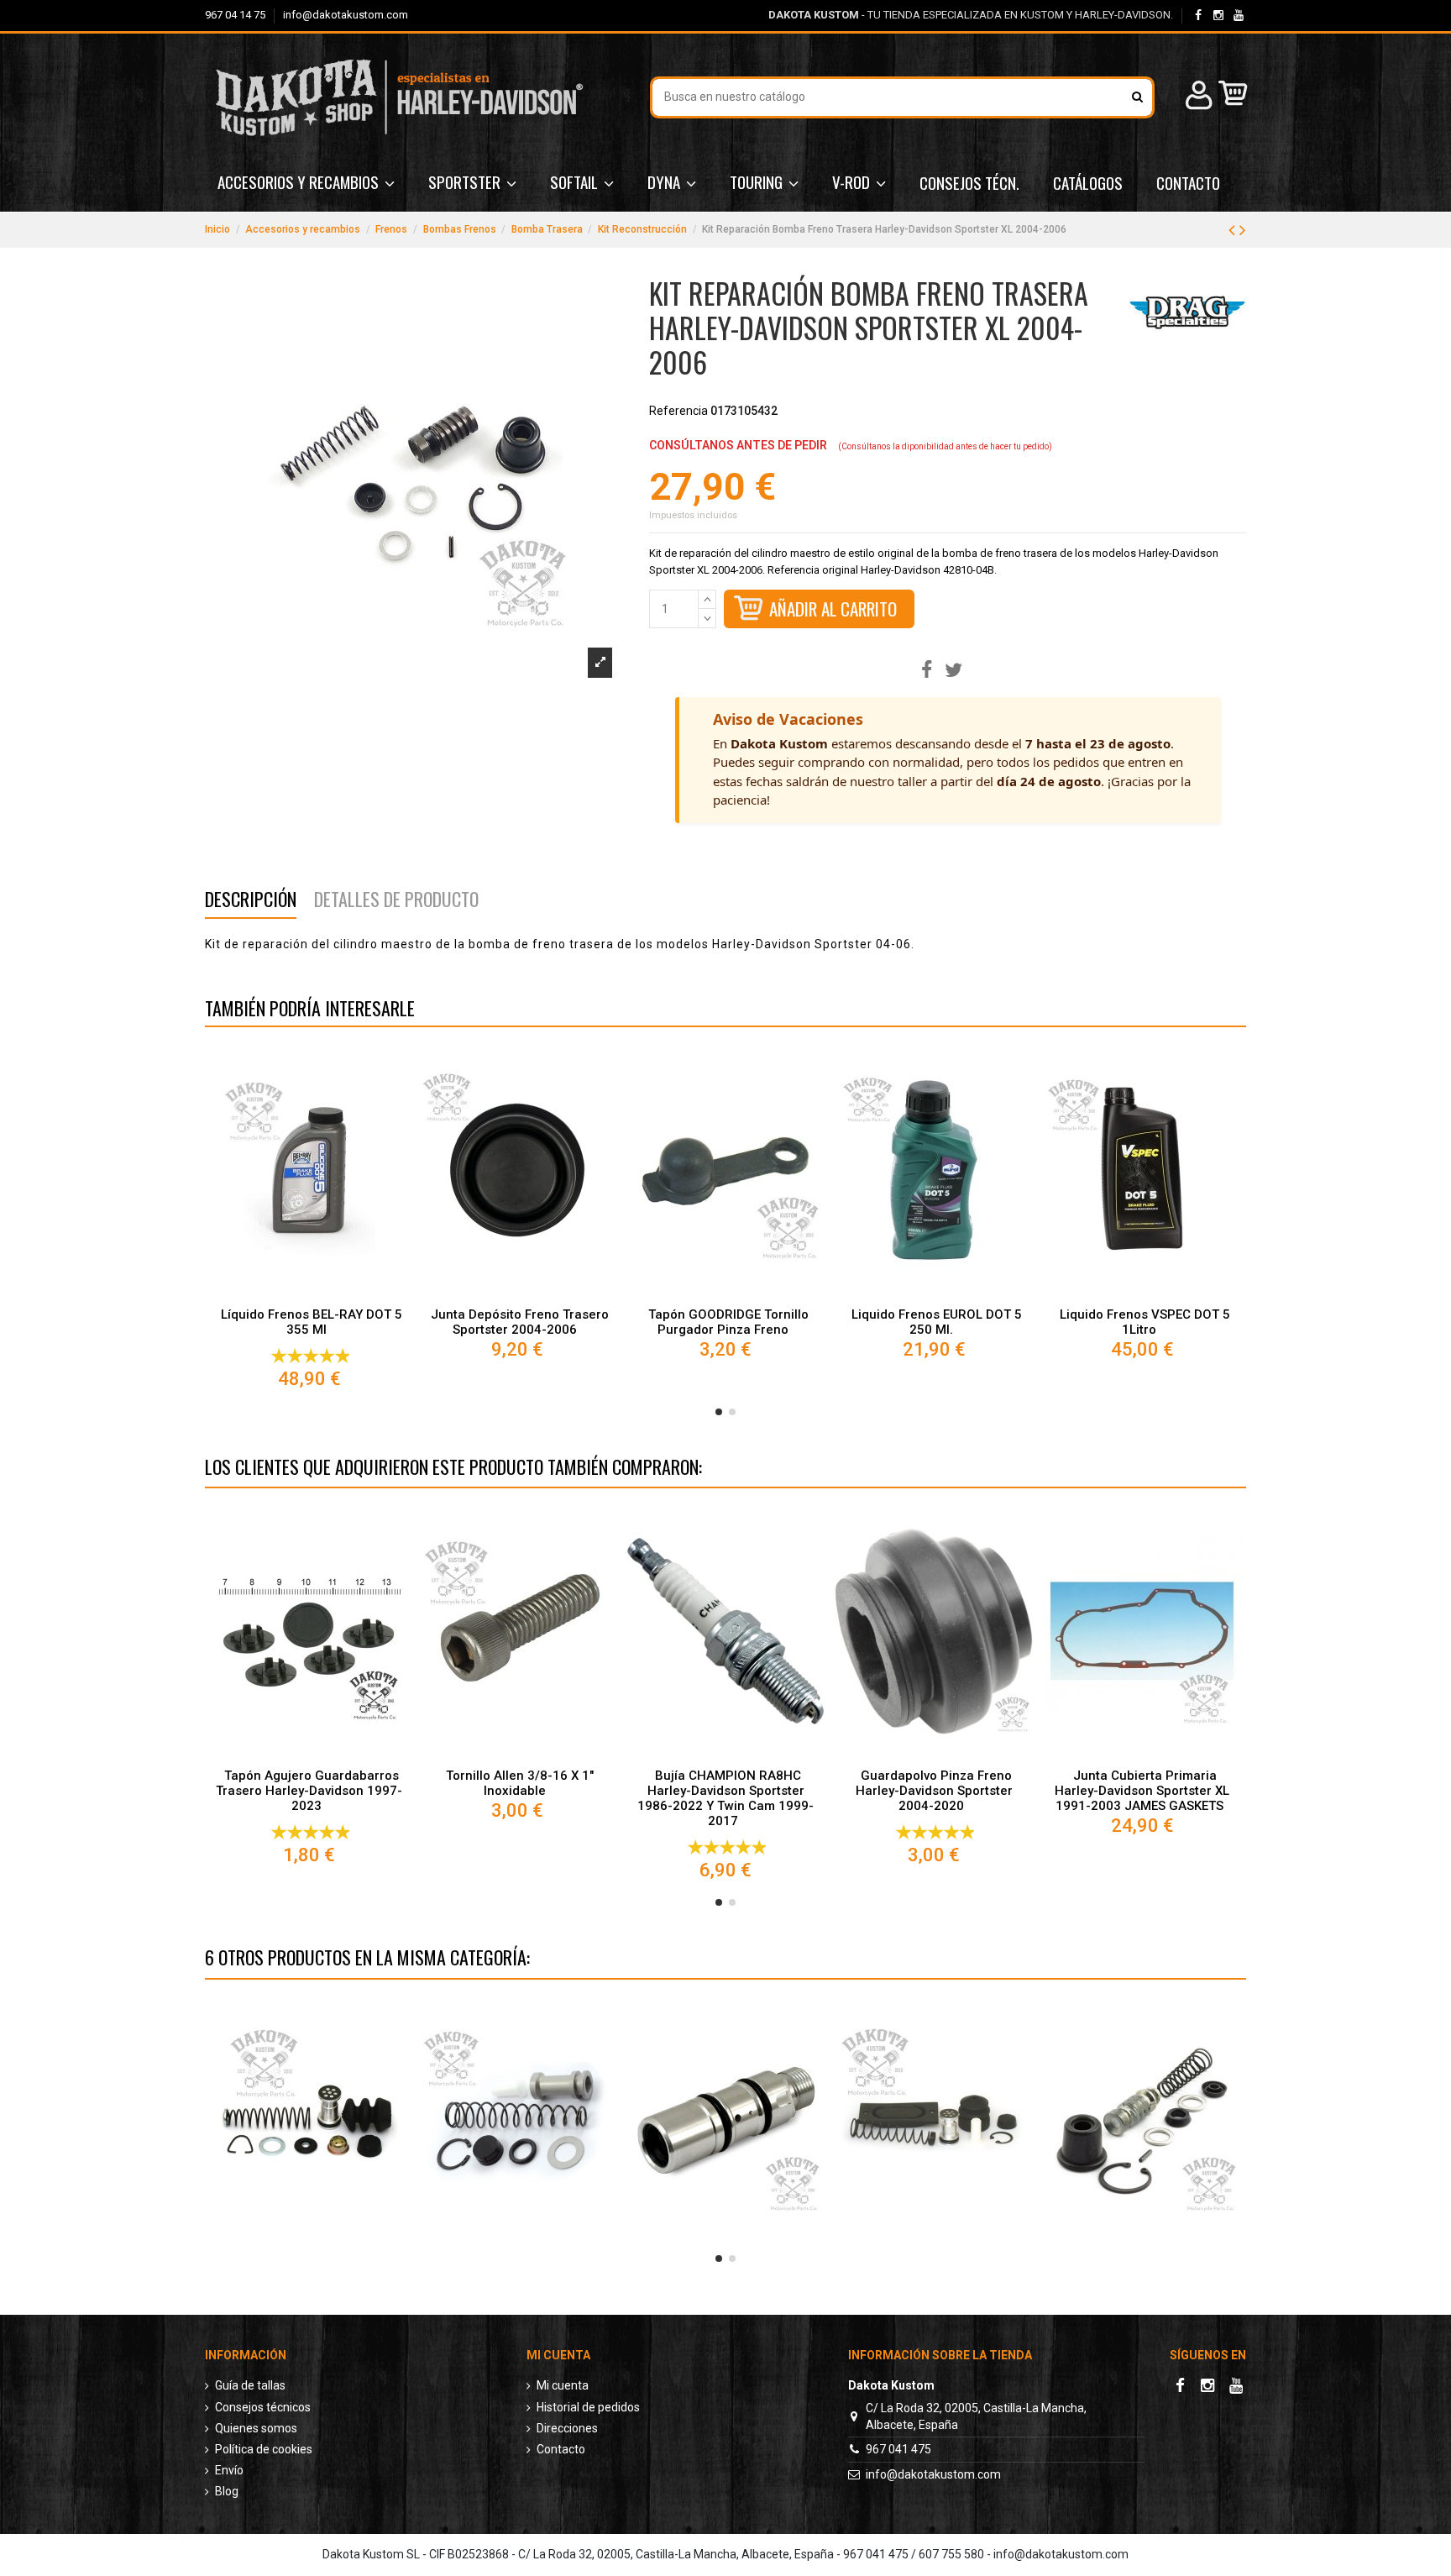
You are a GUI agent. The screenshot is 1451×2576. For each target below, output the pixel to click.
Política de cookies (264, 2449)
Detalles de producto (396, 902)
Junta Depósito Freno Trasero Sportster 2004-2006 (520, 1322)
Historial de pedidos (588, 2407)
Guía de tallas (250, 2385)
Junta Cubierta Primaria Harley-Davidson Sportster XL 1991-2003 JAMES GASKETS (1142, 1791)
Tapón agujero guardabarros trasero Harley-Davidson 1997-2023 (309, 1791)
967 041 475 (898, 2449)
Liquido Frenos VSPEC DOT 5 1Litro (1145, 1322)
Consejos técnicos (263, 2407)
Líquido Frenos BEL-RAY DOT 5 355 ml (312, 1322)
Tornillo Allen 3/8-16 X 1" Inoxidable (520, 1783)
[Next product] (1243, 230)
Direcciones (567, 2428)
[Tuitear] (953, 671)
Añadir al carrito (833, 609)
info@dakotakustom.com (346, 15)
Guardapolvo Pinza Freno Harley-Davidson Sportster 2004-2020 (934, 1791)
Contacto (561, 2449)
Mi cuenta (563, 2385)
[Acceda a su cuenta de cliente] (1197, 98)
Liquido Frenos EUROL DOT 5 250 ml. (937, 1322)
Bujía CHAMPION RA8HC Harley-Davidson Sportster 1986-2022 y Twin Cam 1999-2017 (725, 1798)
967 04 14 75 (236, 15)
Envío (229, 2470)
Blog (227, 2491)
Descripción (251, 902)
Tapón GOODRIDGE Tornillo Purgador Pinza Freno (728, 1322)
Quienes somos (256, 2428)
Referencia (678, 411)
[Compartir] (927, 671)
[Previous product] (1234, 230)
